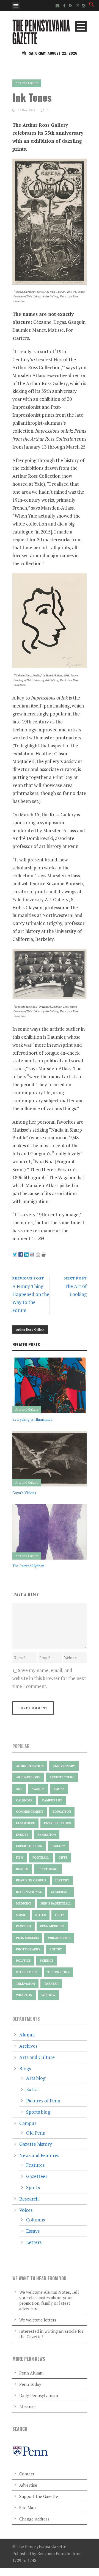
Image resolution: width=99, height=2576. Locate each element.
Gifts (63, 1858)
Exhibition (47, 1835)
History (62, 1880)
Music (21, 1915)
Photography (28, 1949)
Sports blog (38, 2112)
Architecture (62, 1777)
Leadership (61, 1892)
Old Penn (36, 2133)
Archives (28, 2046)
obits (60, 1915)
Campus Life (52, 1800)
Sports (33, 2187)
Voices (26, 2210)
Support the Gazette (39, 2496)
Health (22, 1869)
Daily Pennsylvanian (39, 2395)
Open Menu (16, 6)
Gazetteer (37, 2176)
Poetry (56, 1949)
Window (48, 1995)
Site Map (28, 2508)
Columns (35, 2220)
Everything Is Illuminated (32, 1419)
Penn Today (30, 2384)
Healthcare (48, 1869)
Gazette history (36, 2144)
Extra (32, 2089)
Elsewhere (25, 1823)
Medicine (24, 1903)
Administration (30, 1766)
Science (47, 1961)
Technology (58, 1972)
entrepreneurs (57, 1823)
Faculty (58, 1846)
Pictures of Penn (43, 2101)
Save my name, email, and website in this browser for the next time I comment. (49, 1678)
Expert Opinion (29, 1846)
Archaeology (28, 1777)
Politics (23, 1961)
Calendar (24, 1800)
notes (41, 1915)
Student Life (27, 1972)
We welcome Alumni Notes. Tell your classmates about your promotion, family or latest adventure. (49, 2300)
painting (24, 1926)
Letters (34, 2242)
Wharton (24, 1995)
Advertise (28, 2485)
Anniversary (64, 1766)
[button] (92, 5)
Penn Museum (27, 1938)
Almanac (27, 2407)
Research (29, 2199)
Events (22, 1835)
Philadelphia (59, 1938)
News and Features (39, 2155)
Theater (51, 1984)
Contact (27, 2474)
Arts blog (36, 2078)
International (29, 1892)
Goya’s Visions (24, 1493)
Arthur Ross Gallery (30, 1329)
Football (41, 1858)
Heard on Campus (31, 1880)
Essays (33, 2231)
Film (20, 1858)
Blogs (25, 2068)
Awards (38, 1789)
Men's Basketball (56, 1903)
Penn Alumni (31, 2373)
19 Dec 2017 (27, 110)
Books (59, 1789)
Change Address (34, 2519)
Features (35, 2165)
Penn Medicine (52, 1926)
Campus (28, 2123)
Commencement (30, 1812)
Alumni (27, 2035)
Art (19, 1789)
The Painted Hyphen (28, 1566)
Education (62, 1812)
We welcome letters (38, 2320)
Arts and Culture (27, 83)
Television (25, 1984)
